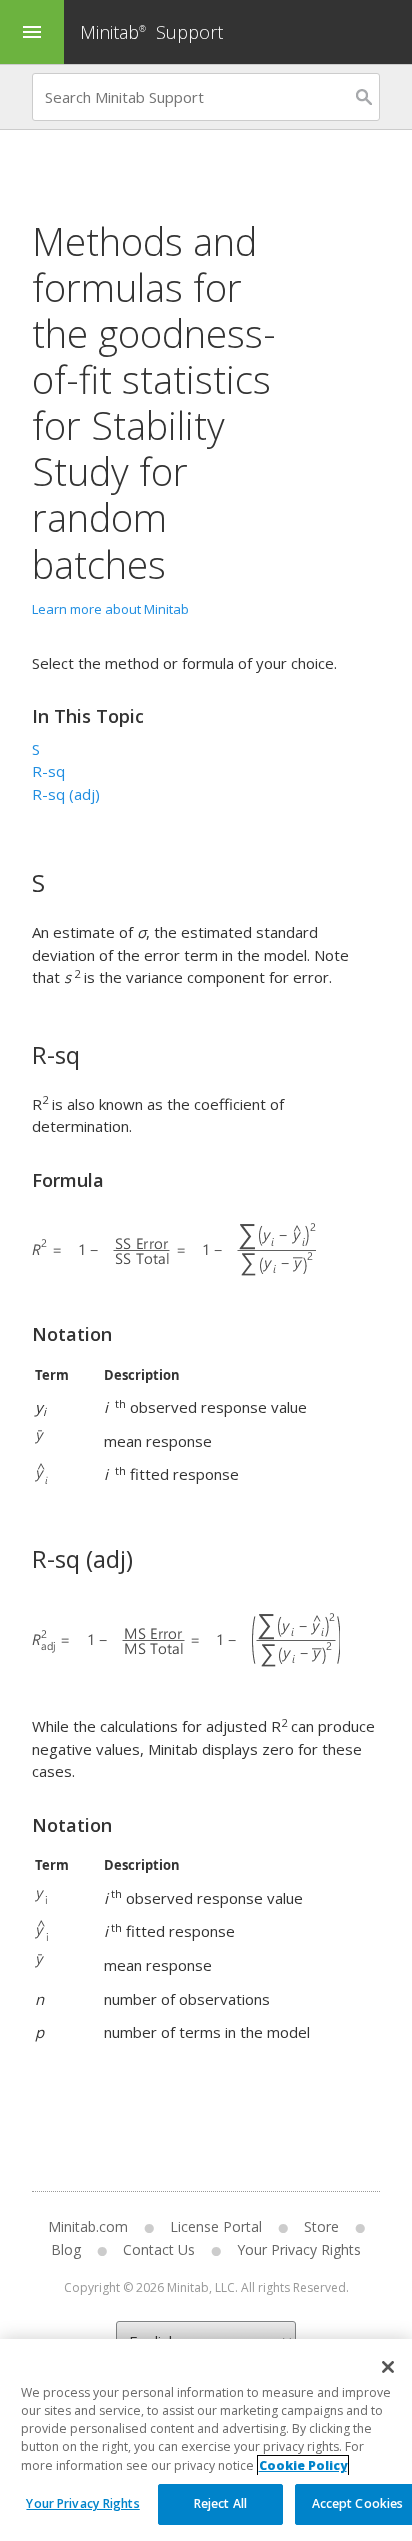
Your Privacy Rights (82, 2503)
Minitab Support (151, 32)
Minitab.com (88, 2226)
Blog (66, 2249)
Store (321, 2226)
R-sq (48, 771)
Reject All (220, 2503)
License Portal (216, 2226)
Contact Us (159, 2249)
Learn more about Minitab (110, 609)
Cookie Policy (303, 2465)
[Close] (388, 2367)
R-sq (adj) (66, 794)
